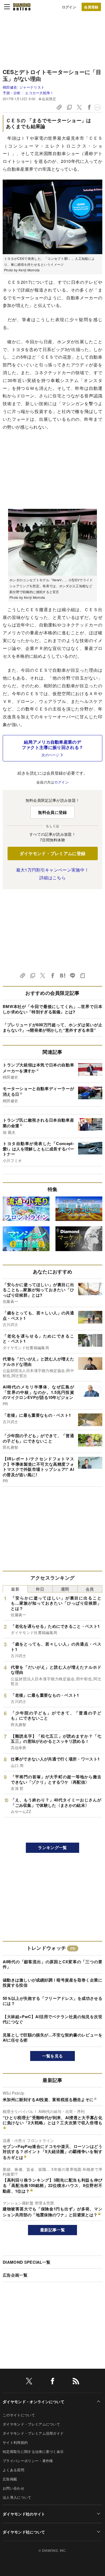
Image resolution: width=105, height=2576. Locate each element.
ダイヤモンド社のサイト (24, 2514)
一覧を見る (53, 2056)
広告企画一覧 (15, 2275)
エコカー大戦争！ (39, 93)
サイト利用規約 (15, 2442)
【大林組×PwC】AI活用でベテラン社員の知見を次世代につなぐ (52, 2019)
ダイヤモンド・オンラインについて (34, 2402)
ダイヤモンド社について (24, 2532)
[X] (29, 2382)
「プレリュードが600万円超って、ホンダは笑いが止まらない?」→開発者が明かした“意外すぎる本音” (52, 1027)
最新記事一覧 (52, 2230)
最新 (15, 1589)
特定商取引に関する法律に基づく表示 (33, 2451)
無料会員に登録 (52, 812)
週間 (65, 1589)
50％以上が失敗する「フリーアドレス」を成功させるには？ (52, 2001)
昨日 (40, 1589)
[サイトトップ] (22, 7)
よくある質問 (13, 2470)
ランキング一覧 (52, 1847)
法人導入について (17, 2497)
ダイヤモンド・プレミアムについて (31, 2424)
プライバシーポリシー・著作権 (28, 2461)
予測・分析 (12, 93)
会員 (90, 1589)
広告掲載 (10, 2479)
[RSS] (76, 2382)
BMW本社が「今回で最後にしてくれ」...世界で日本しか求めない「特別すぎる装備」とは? (52, 1009)
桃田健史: (24, 87)
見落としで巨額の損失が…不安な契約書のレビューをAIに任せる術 (52, 2038)
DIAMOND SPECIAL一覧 (27, 2262)
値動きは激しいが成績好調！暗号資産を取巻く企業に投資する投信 (52, 1983)
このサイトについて (19, 2415)
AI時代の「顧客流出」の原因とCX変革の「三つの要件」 (52, 1964)
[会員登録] (91, 7)
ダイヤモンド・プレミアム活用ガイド (33, 2433)
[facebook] (52, 2382)
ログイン (69, 7)
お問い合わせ (13, 2488)
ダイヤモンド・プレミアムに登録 (53, 853)
